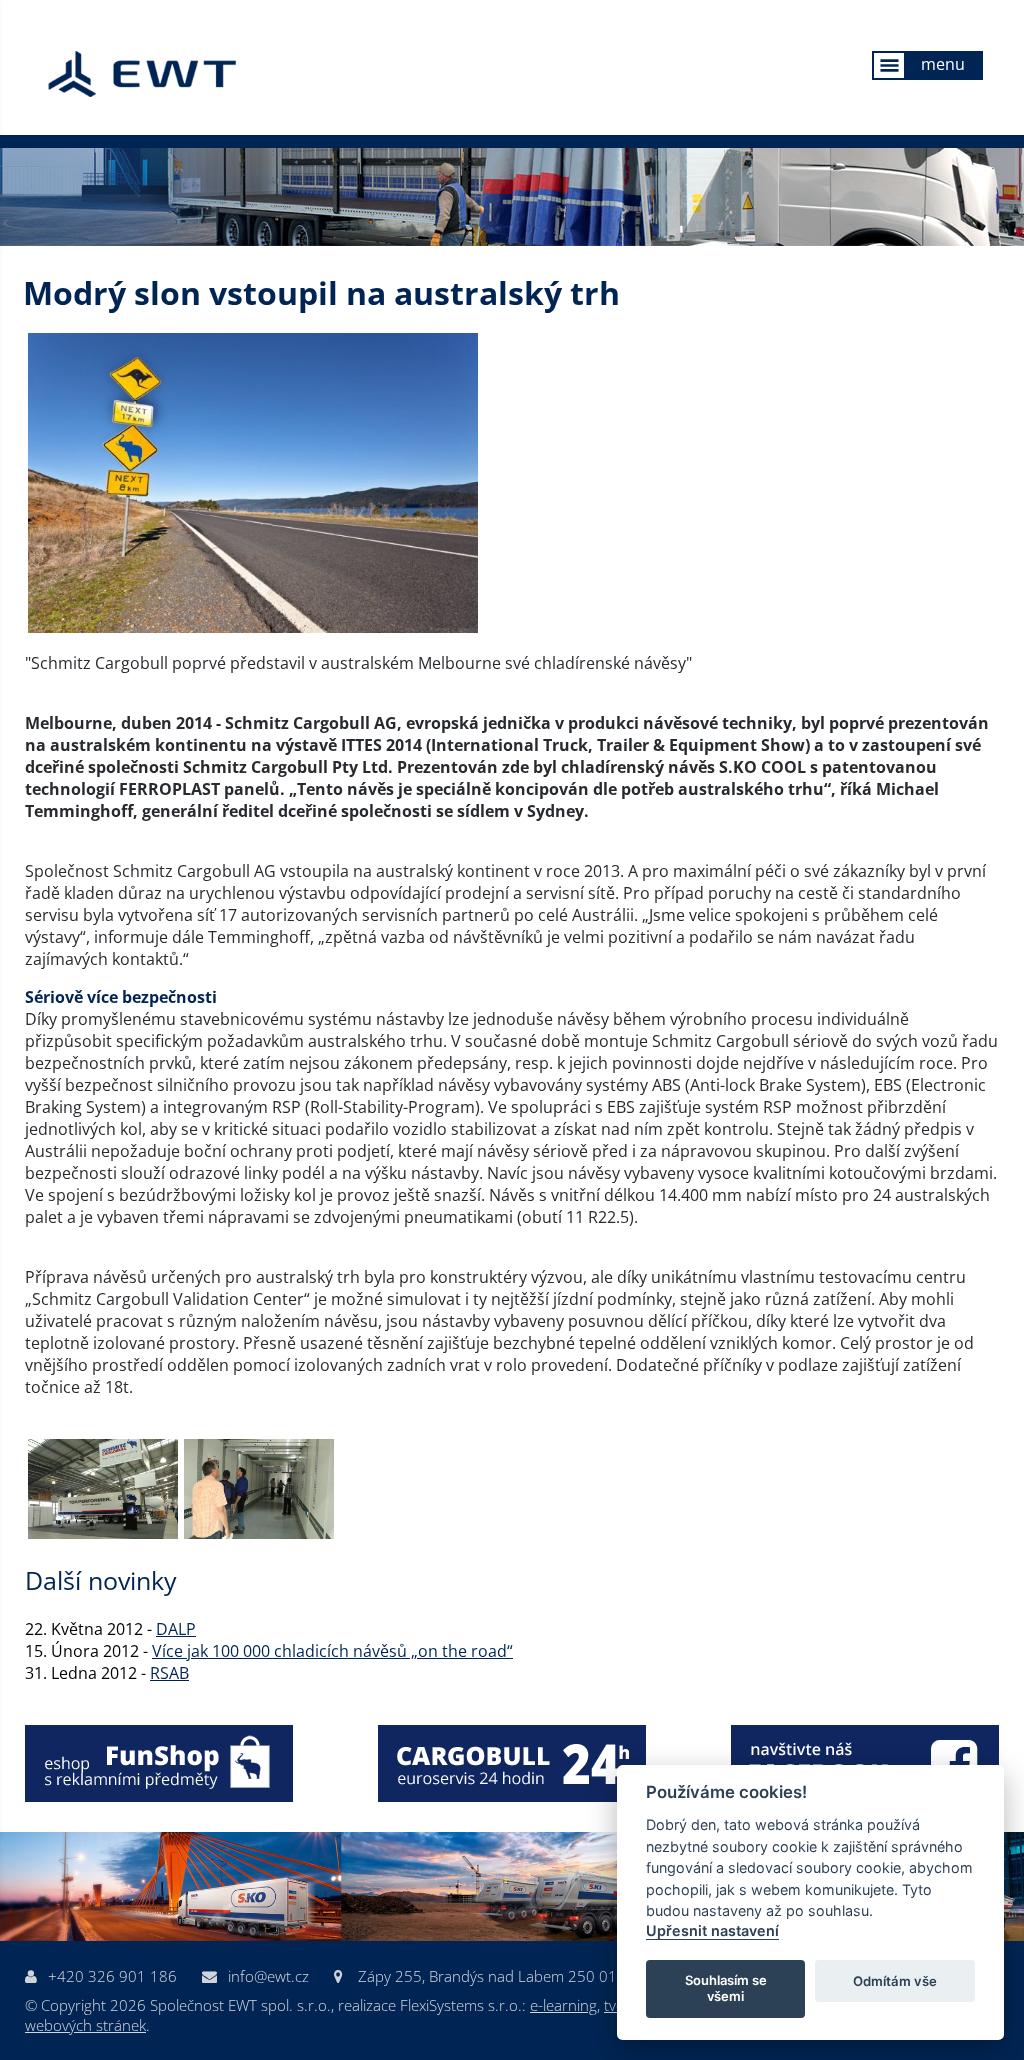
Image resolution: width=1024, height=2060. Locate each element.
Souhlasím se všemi (726, 1988)
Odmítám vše (895, 1981)
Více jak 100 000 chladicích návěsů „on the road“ (332, 1651)
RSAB (169, 1673)
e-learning (563, 2005)
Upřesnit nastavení (712, 1930)
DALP (176, 1629)
